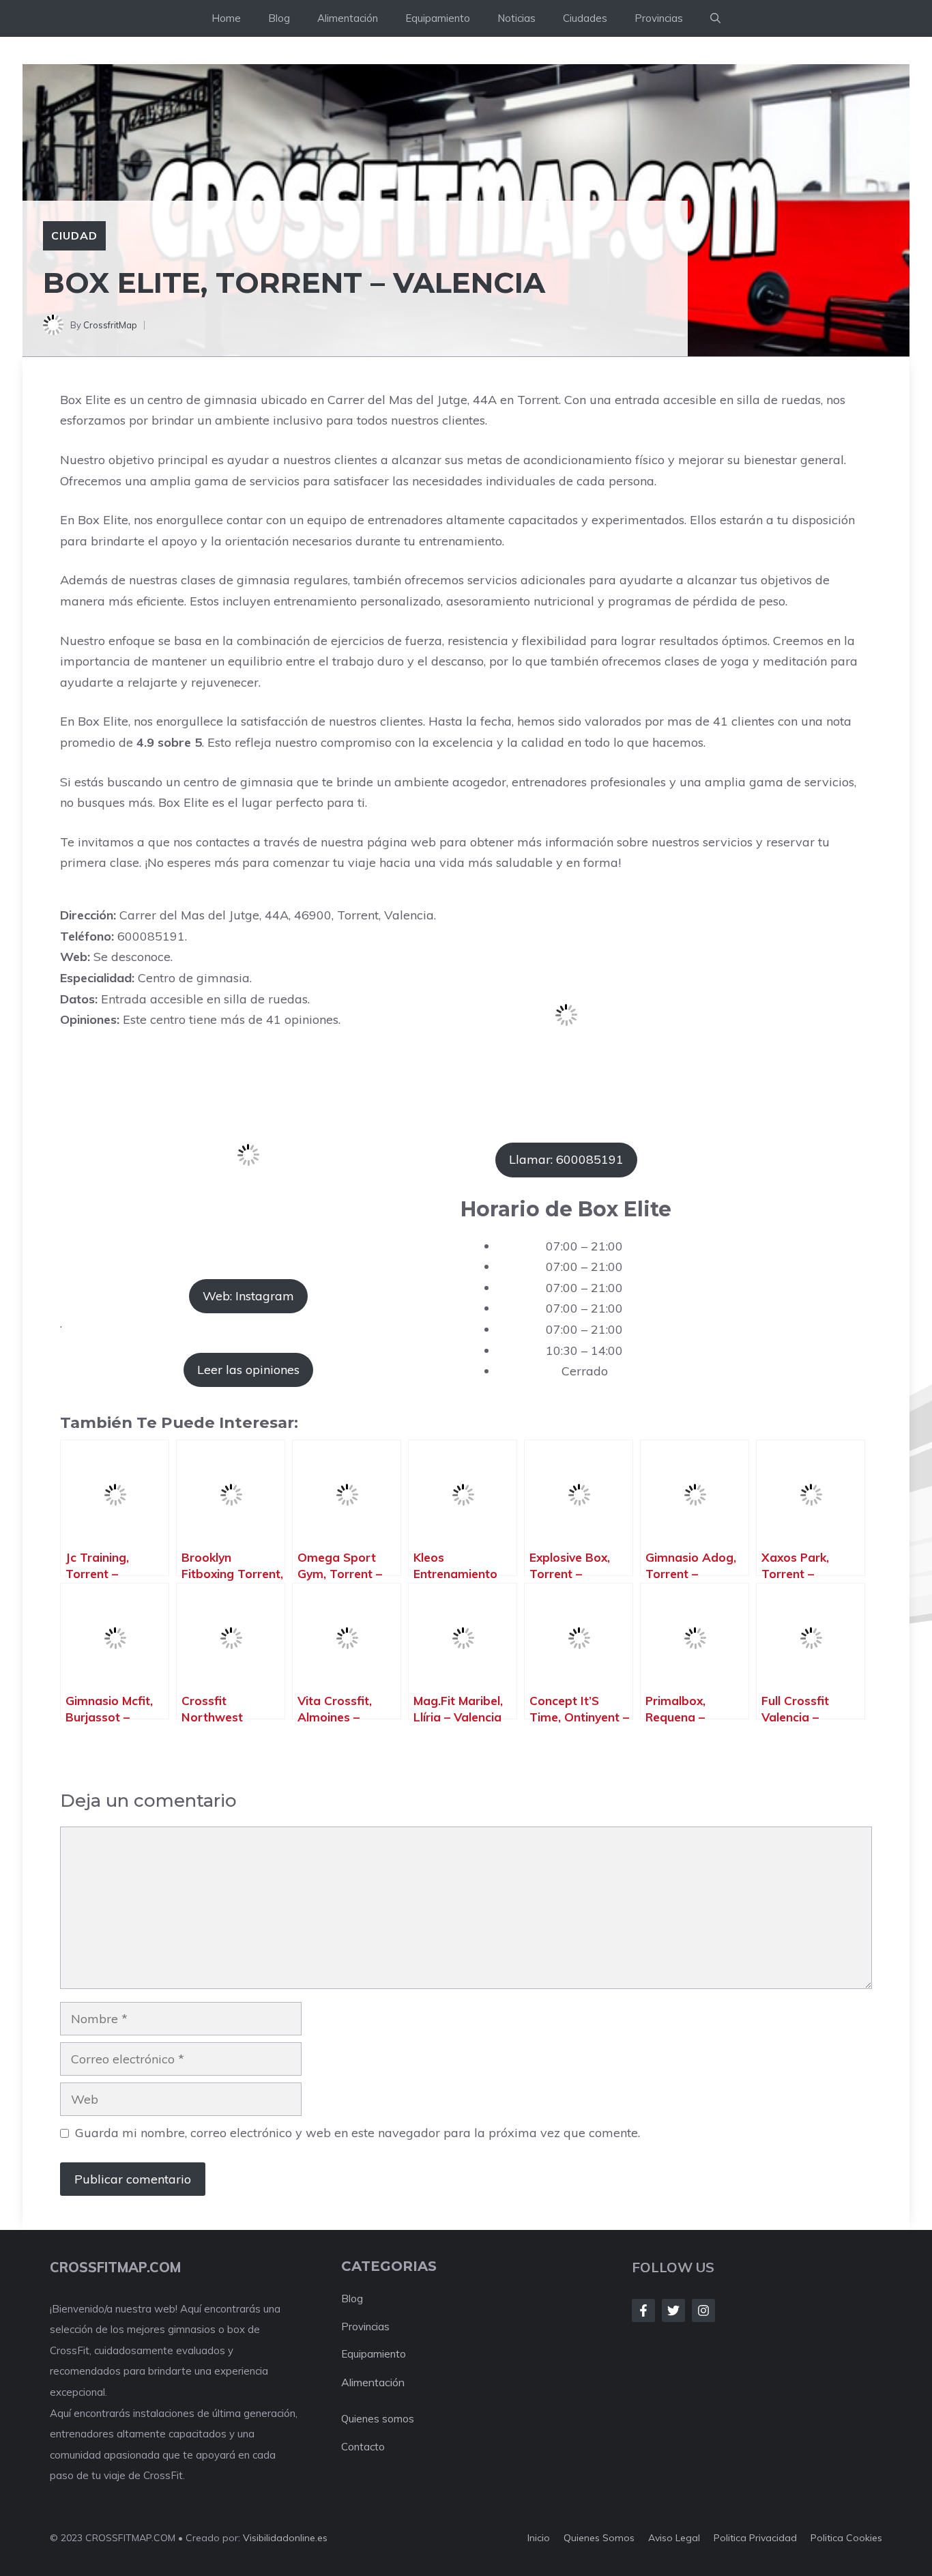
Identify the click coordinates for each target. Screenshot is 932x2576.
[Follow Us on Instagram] (703, 2310)
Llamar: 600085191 (566, 1159)
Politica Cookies (846, 2538)
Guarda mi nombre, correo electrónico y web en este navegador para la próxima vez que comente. (358, 2133)
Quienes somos (378, 2419)
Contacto (363, 2447)
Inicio (539, 2538)
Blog (279, 18)
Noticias (516, 18)
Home (226, 18)
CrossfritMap (110, 325)
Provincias (659, 18)
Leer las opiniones (248, 1370)
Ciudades (585, 18)
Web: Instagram (248, 1296)
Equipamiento (438, 18)
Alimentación (348, 18)
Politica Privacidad (755, 2538)
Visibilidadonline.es (285, 2538)
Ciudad (74, 235)
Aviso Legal (674, 2538)
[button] (715, 18)
